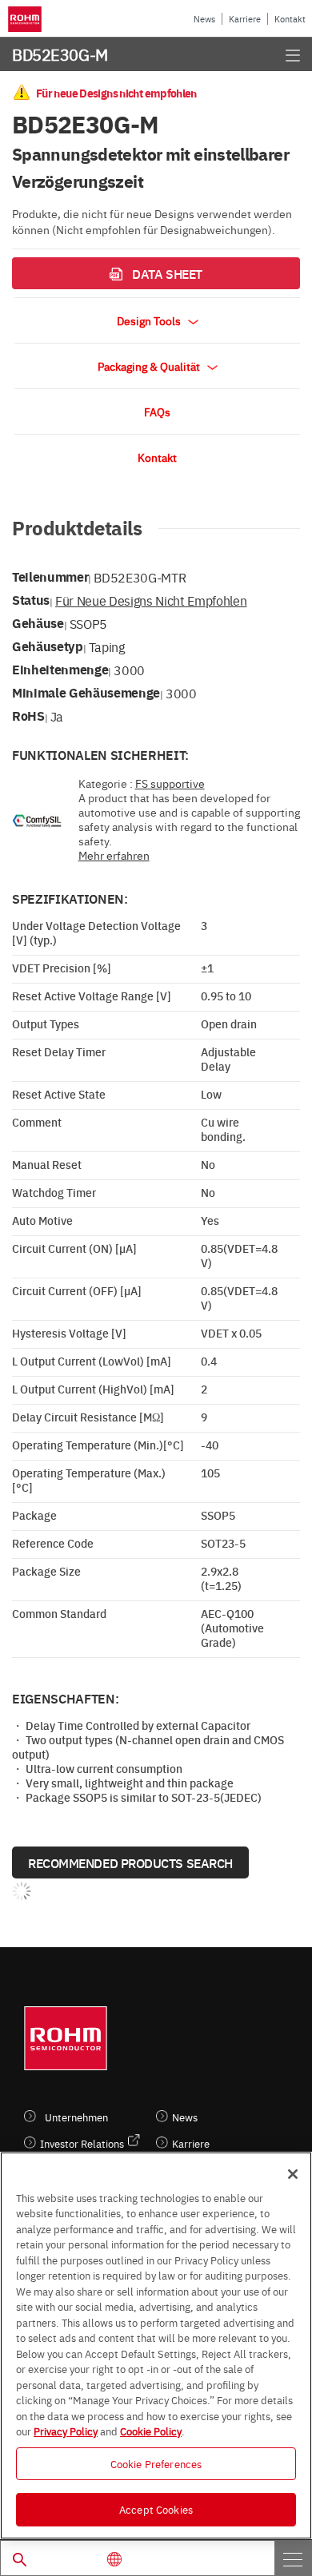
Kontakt (290, 19)
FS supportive (170, 783)
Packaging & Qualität (150, 366)
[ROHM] (27, 19)
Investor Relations (82, 2143)
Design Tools (150, 320)
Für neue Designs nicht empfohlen (151, 600)
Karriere (245, 19)
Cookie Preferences (156, 2463)
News (204, 19)
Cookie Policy (151, 2431)
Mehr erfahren (114, 855)
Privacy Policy (66, 2431)
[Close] (293, 2174)
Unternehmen (76, 2117)
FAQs (157, 411)
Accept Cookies (156, 2509)
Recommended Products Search (130, 1862)
